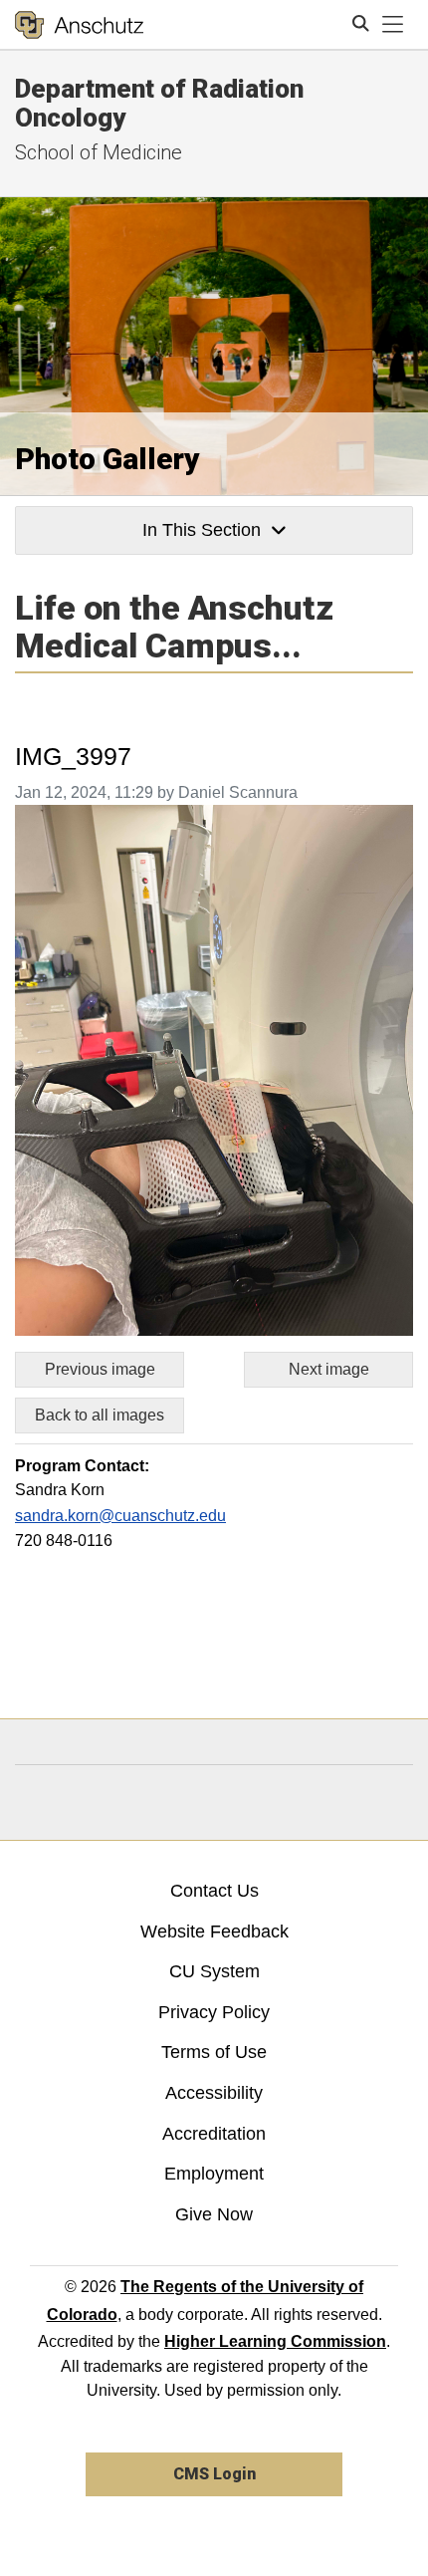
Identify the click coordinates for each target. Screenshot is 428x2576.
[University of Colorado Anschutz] (79, 25)
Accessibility (214, 2093)
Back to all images (100, 1415)
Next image (329, 1369)
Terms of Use (214, 2052)
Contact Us (214, 1891)
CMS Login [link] (214, 2474)
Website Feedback (214, 1932)
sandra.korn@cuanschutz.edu (120, 1516)
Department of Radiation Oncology (159, 103)
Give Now (214, 2214)
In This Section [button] (202, 530)
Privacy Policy (214, 2012)
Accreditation (214, 2134)
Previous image (100, 1369)
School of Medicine (99, 152)
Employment (214, 2174)
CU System (214, 1971)
